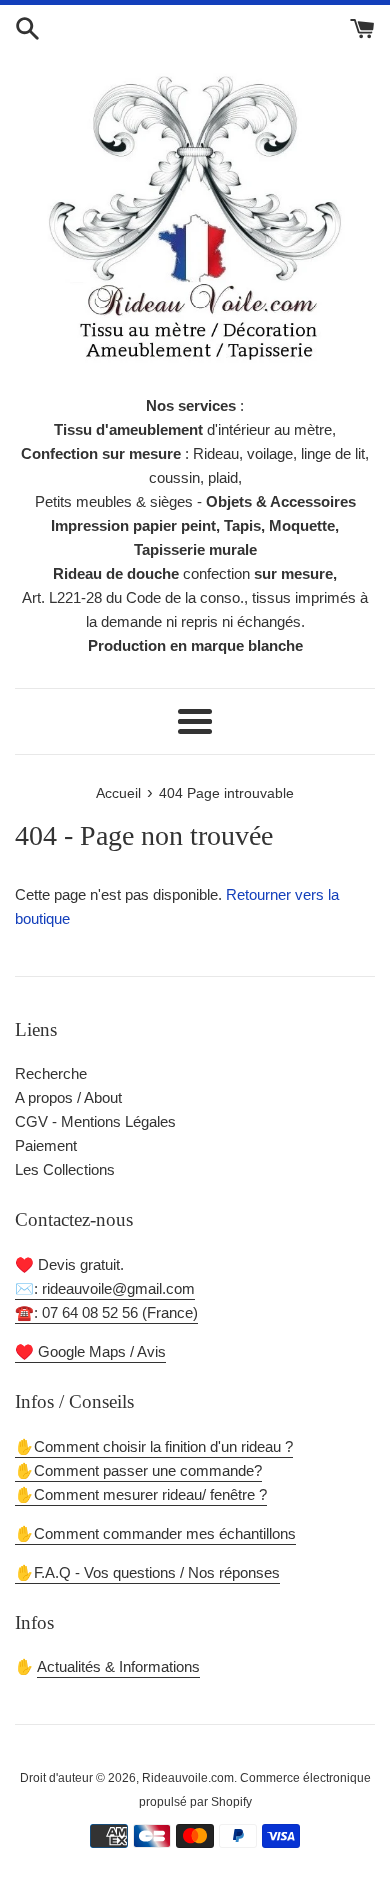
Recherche (51, 1073)
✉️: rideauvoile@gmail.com (105, 1288)
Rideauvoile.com (188, 1778)
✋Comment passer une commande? (138, 1470)
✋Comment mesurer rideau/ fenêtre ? (141, 1494)
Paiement (46, 1145)
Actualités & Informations (118, 1666)
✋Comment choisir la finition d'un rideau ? (154, 1446)
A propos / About (68, 1097)
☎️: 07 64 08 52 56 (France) (106, 1312)
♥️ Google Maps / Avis (90, 1351)
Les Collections (65, 1169)
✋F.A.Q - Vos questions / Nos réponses (147, 1572)
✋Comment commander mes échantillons (155, 1533)
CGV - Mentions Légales (95, 1121)
